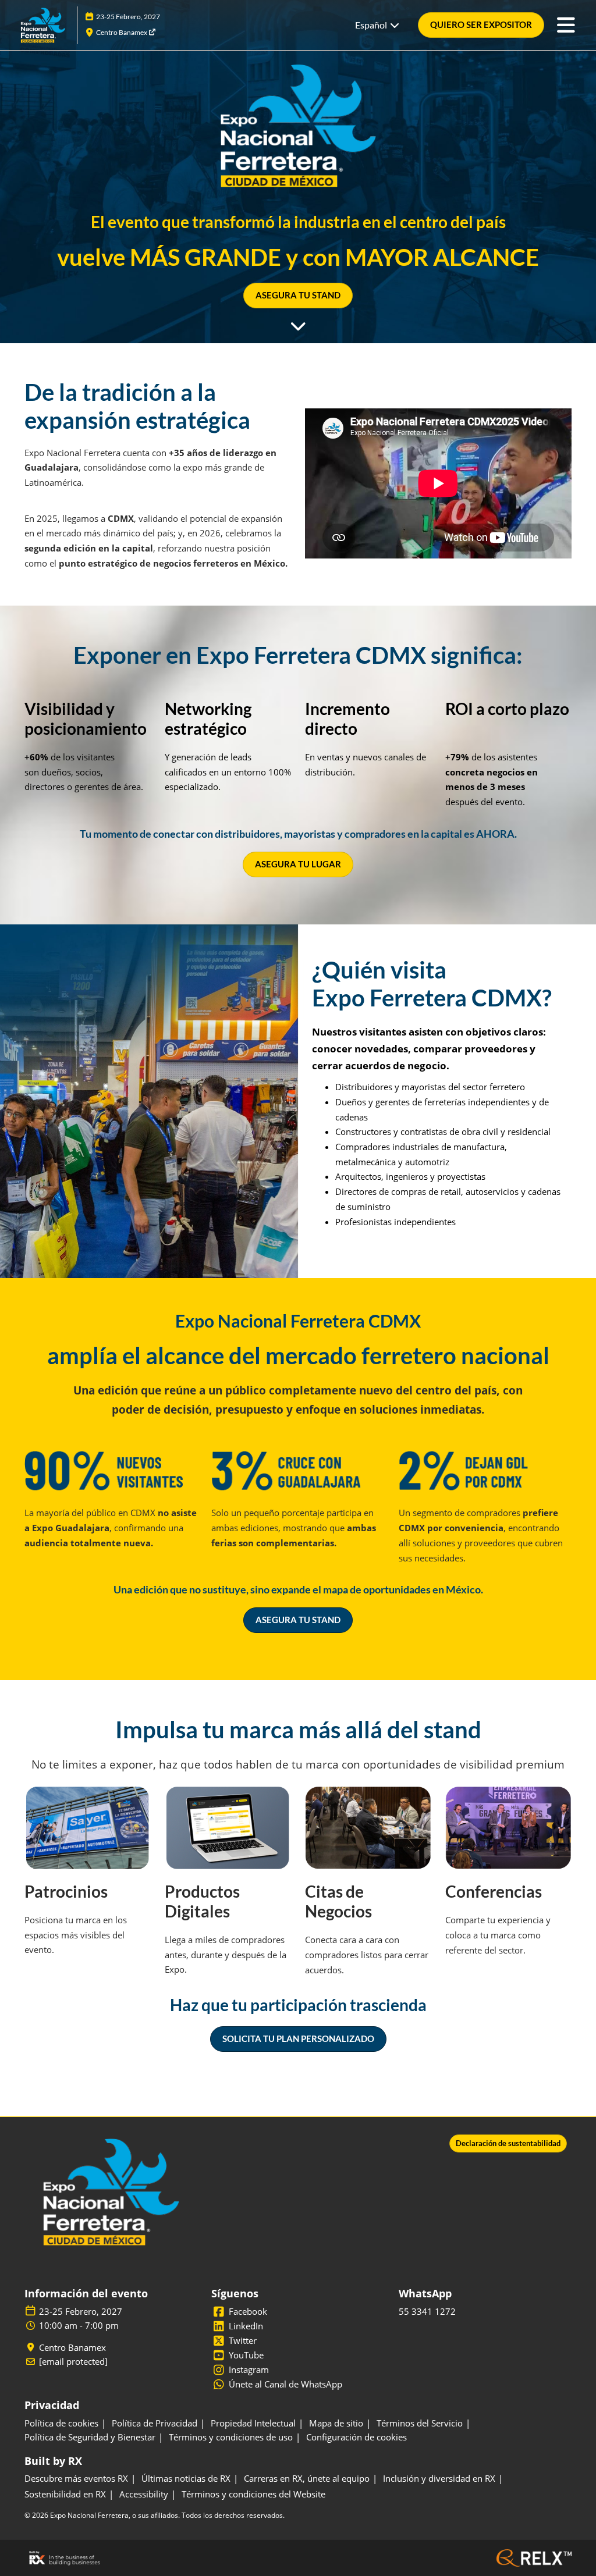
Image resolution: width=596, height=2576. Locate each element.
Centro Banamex (122, 32)
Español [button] (372, 25)
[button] (481, 25)
